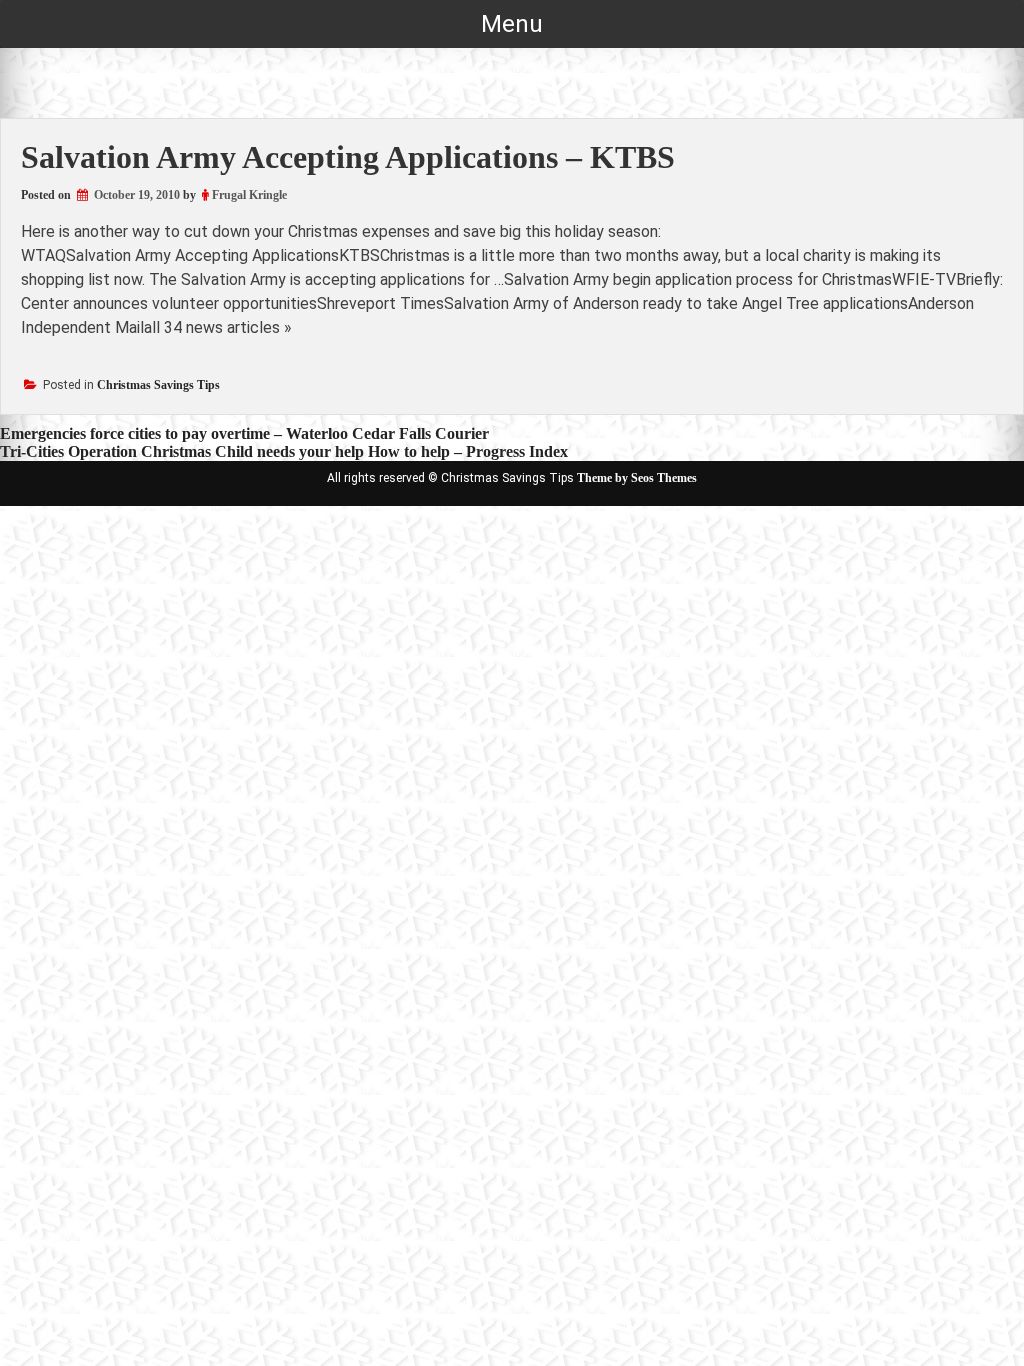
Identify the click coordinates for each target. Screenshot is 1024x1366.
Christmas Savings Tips (158, 385)
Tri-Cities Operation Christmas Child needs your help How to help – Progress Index (284, 451)
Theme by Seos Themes (637, 478)
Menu (512, 24)
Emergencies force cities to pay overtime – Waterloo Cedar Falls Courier (244, 433)
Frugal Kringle (249, 195)
